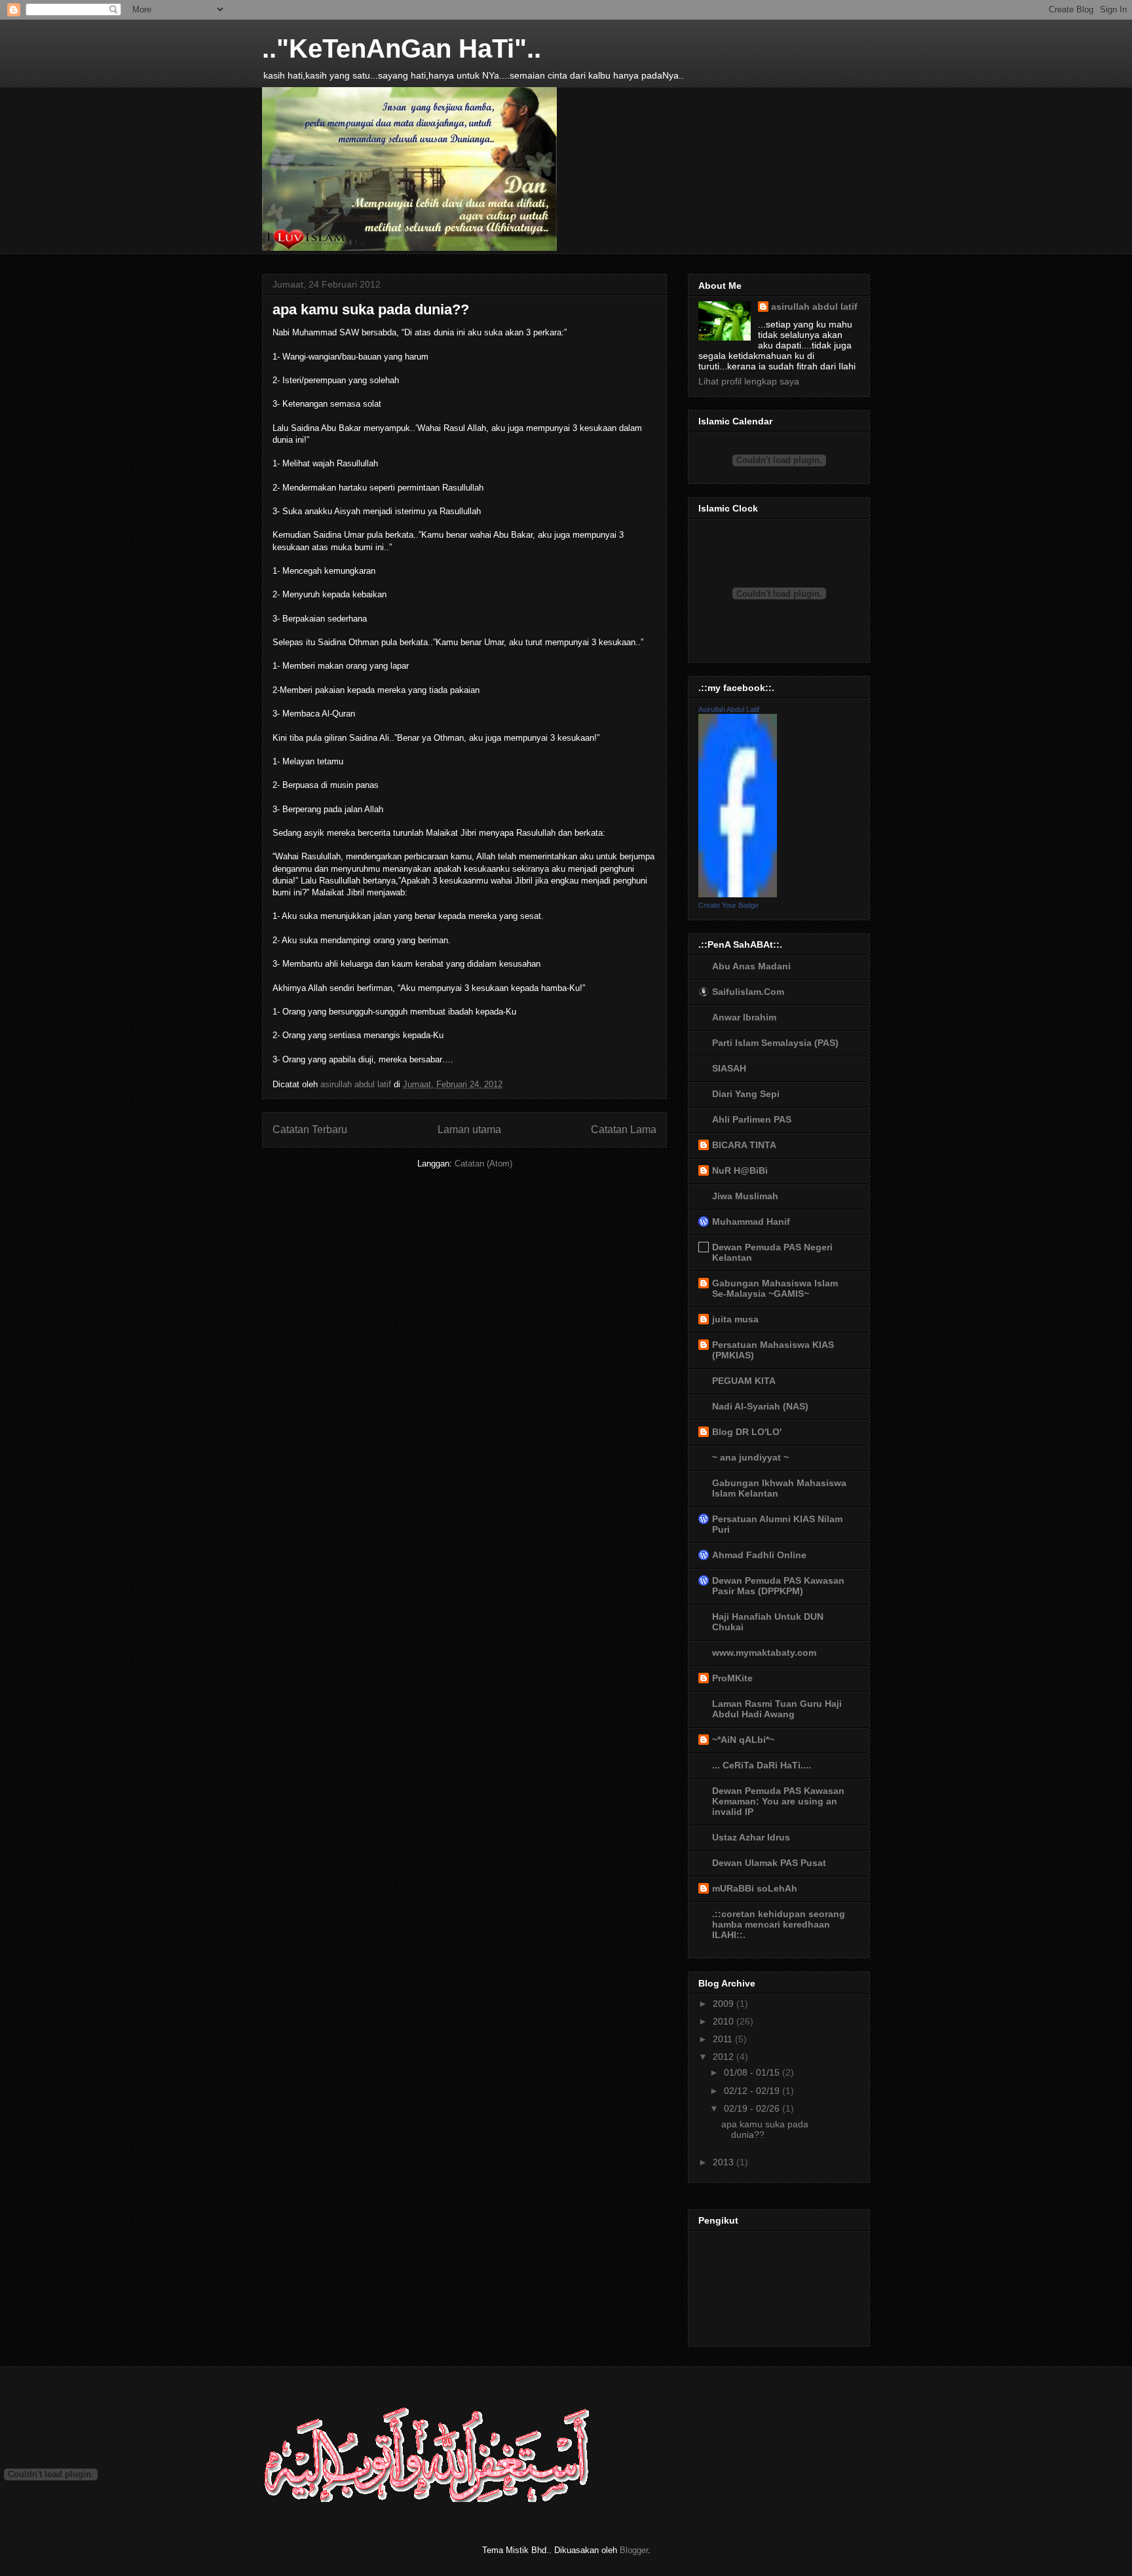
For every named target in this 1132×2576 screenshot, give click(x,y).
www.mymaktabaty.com (764, 1652)
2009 (725, 2004)
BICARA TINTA (744, 1145)
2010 (725, 2021)
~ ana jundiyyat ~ (750, 1457)
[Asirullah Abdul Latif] (738, 894)
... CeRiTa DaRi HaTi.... (762, 1765)
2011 (724, 2039)
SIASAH (729, 1068)
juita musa (735, 1319)
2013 (725, 2162)
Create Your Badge (728, 905)
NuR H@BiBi (740, 1170)
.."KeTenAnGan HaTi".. (402, 48)
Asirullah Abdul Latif (729, 709)
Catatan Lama (624, 1129)
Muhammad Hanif (751, 1222)
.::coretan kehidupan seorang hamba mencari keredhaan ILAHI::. (779, 1924)
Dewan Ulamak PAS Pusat (769, 1863)
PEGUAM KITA (744, 1381)
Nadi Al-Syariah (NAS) (760, 1406)
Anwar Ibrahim (744, 1017)
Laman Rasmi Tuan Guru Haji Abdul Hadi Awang (777, 1709)
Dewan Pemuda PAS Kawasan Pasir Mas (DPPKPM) (778, 1586)
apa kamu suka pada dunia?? (371, 309)
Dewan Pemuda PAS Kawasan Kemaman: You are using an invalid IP (778, 1801)
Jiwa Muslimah (745, 1196)
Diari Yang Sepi (746, 1094)
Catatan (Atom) (483, 1164)
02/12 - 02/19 (753, 2091)
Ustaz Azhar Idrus (751, 1837)
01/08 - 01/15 (753, 2072)
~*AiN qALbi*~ (743, 1740)
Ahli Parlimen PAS (752, 1119)
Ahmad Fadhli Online (759, 1555)
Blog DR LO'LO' (747, 1432)
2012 (725, 2057)
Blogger (634, 2550)
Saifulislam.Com (748, 992)
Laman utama (469, 1129)
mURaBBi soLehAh (755, 1888)
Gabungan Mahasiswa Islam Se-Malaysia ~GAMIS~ (775, 1288)
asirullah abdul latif (814, 307)
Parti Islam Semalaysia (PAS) (775, 1043)
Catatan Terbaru (310, 1129)
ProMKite (732, 1678)
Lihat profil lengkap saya (749, 381)
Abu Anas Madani (751, 966)
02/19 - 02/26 (753, 2108)
